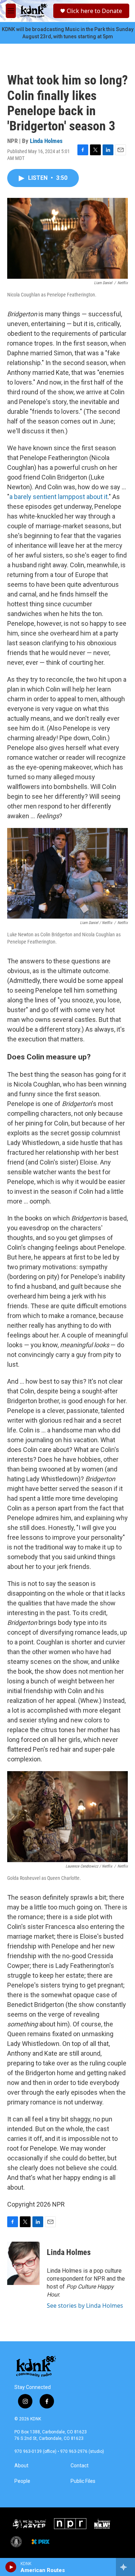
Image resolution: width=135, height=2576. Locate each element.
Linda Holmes (46, 141)
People (22, 2481)
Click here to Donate (94, 11)
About (21, 2466)
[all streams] (125, 2567)
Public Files (83, 2481)
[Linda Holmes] (23, 2263)
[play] (11, 2567)
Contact (80, 2466)
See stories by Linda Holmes (85, 2306)
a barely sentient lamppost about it (58, 497)
